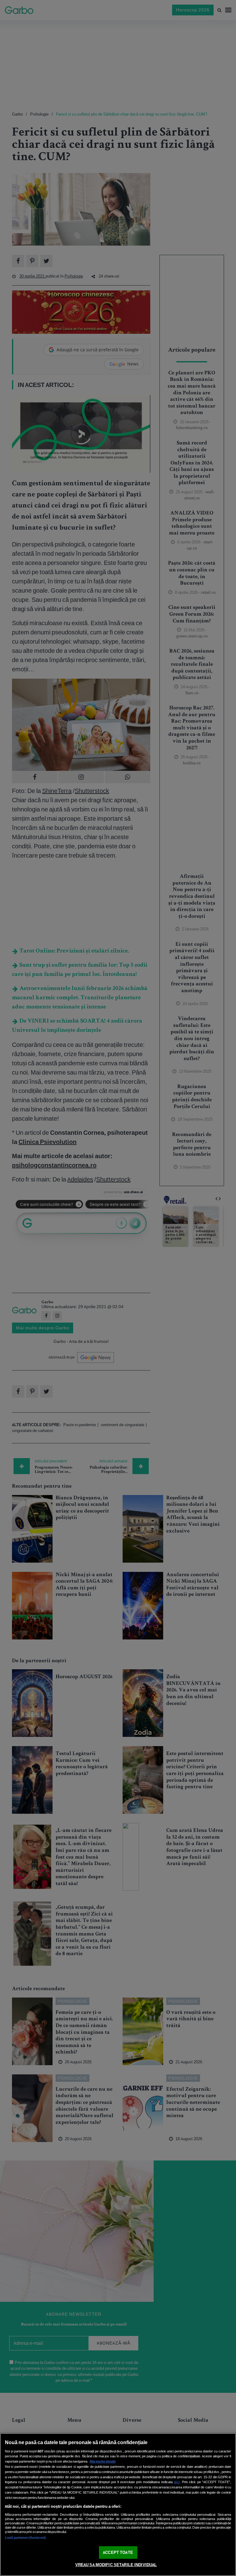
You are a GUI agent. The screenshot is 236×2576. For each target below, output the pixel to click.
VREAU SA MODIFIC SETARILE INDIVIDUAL (116, 2565)
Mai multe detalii (103, 2461)
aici (177, 2482)
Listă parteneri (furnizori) (25, 2538)
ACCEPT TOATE (118, 2552)
